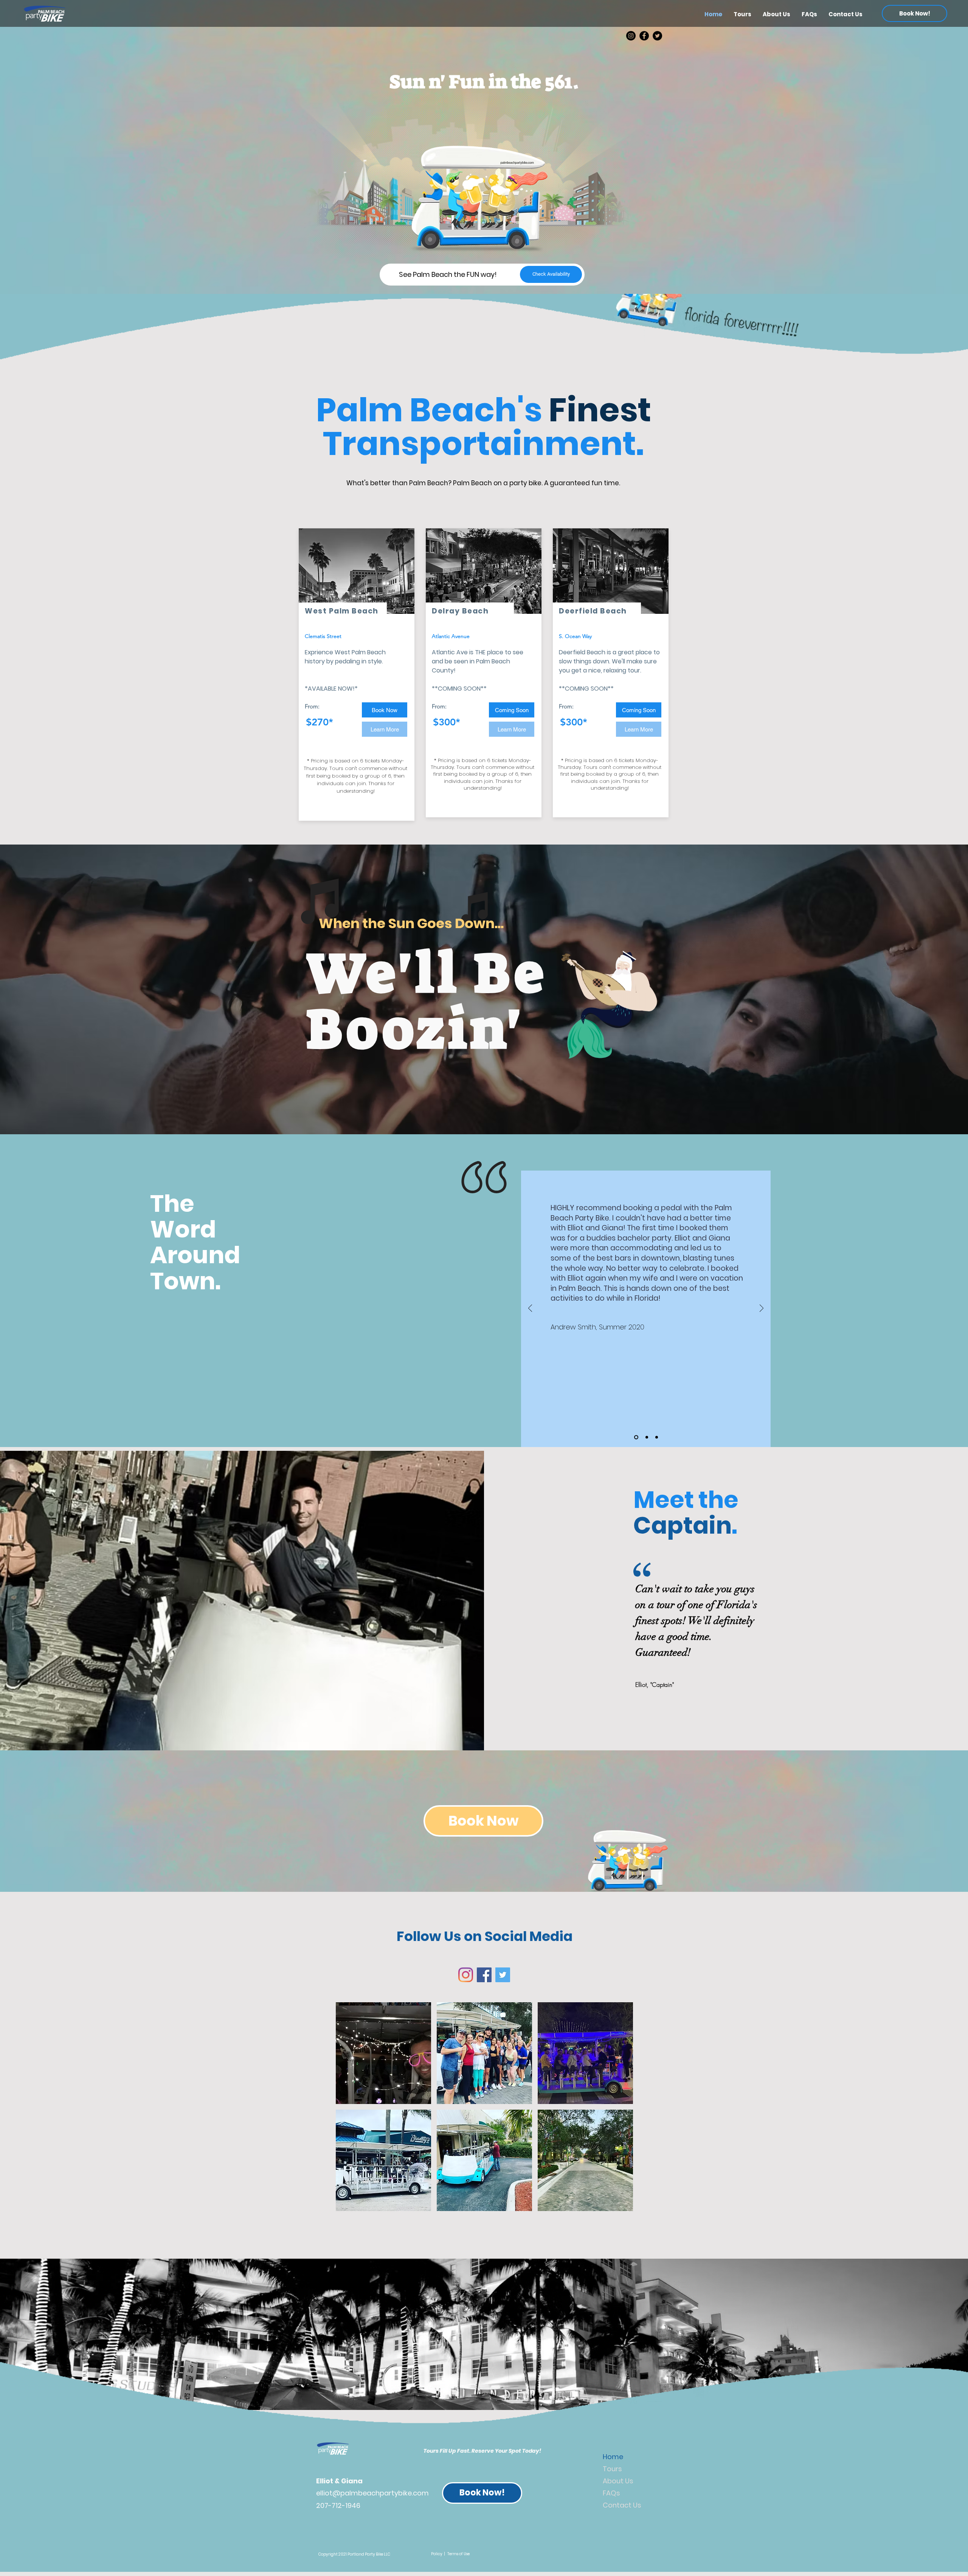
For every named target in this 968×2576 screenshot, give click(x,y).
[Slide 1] (636, 1437)
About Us (618, 2481)
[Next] (762, 1309)
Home (613, 2457)
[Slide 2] (647, 1437)
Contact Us (622, 2505)
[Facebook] (644, 36)
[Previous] (530, 1309)
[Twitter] (657, 36)
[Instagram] (631, 36)
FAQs (611, 2493)
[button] (512, 710)
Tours (612, 2469)
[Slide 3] (657, 1437)
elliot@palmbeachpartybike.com (372, 2493)
